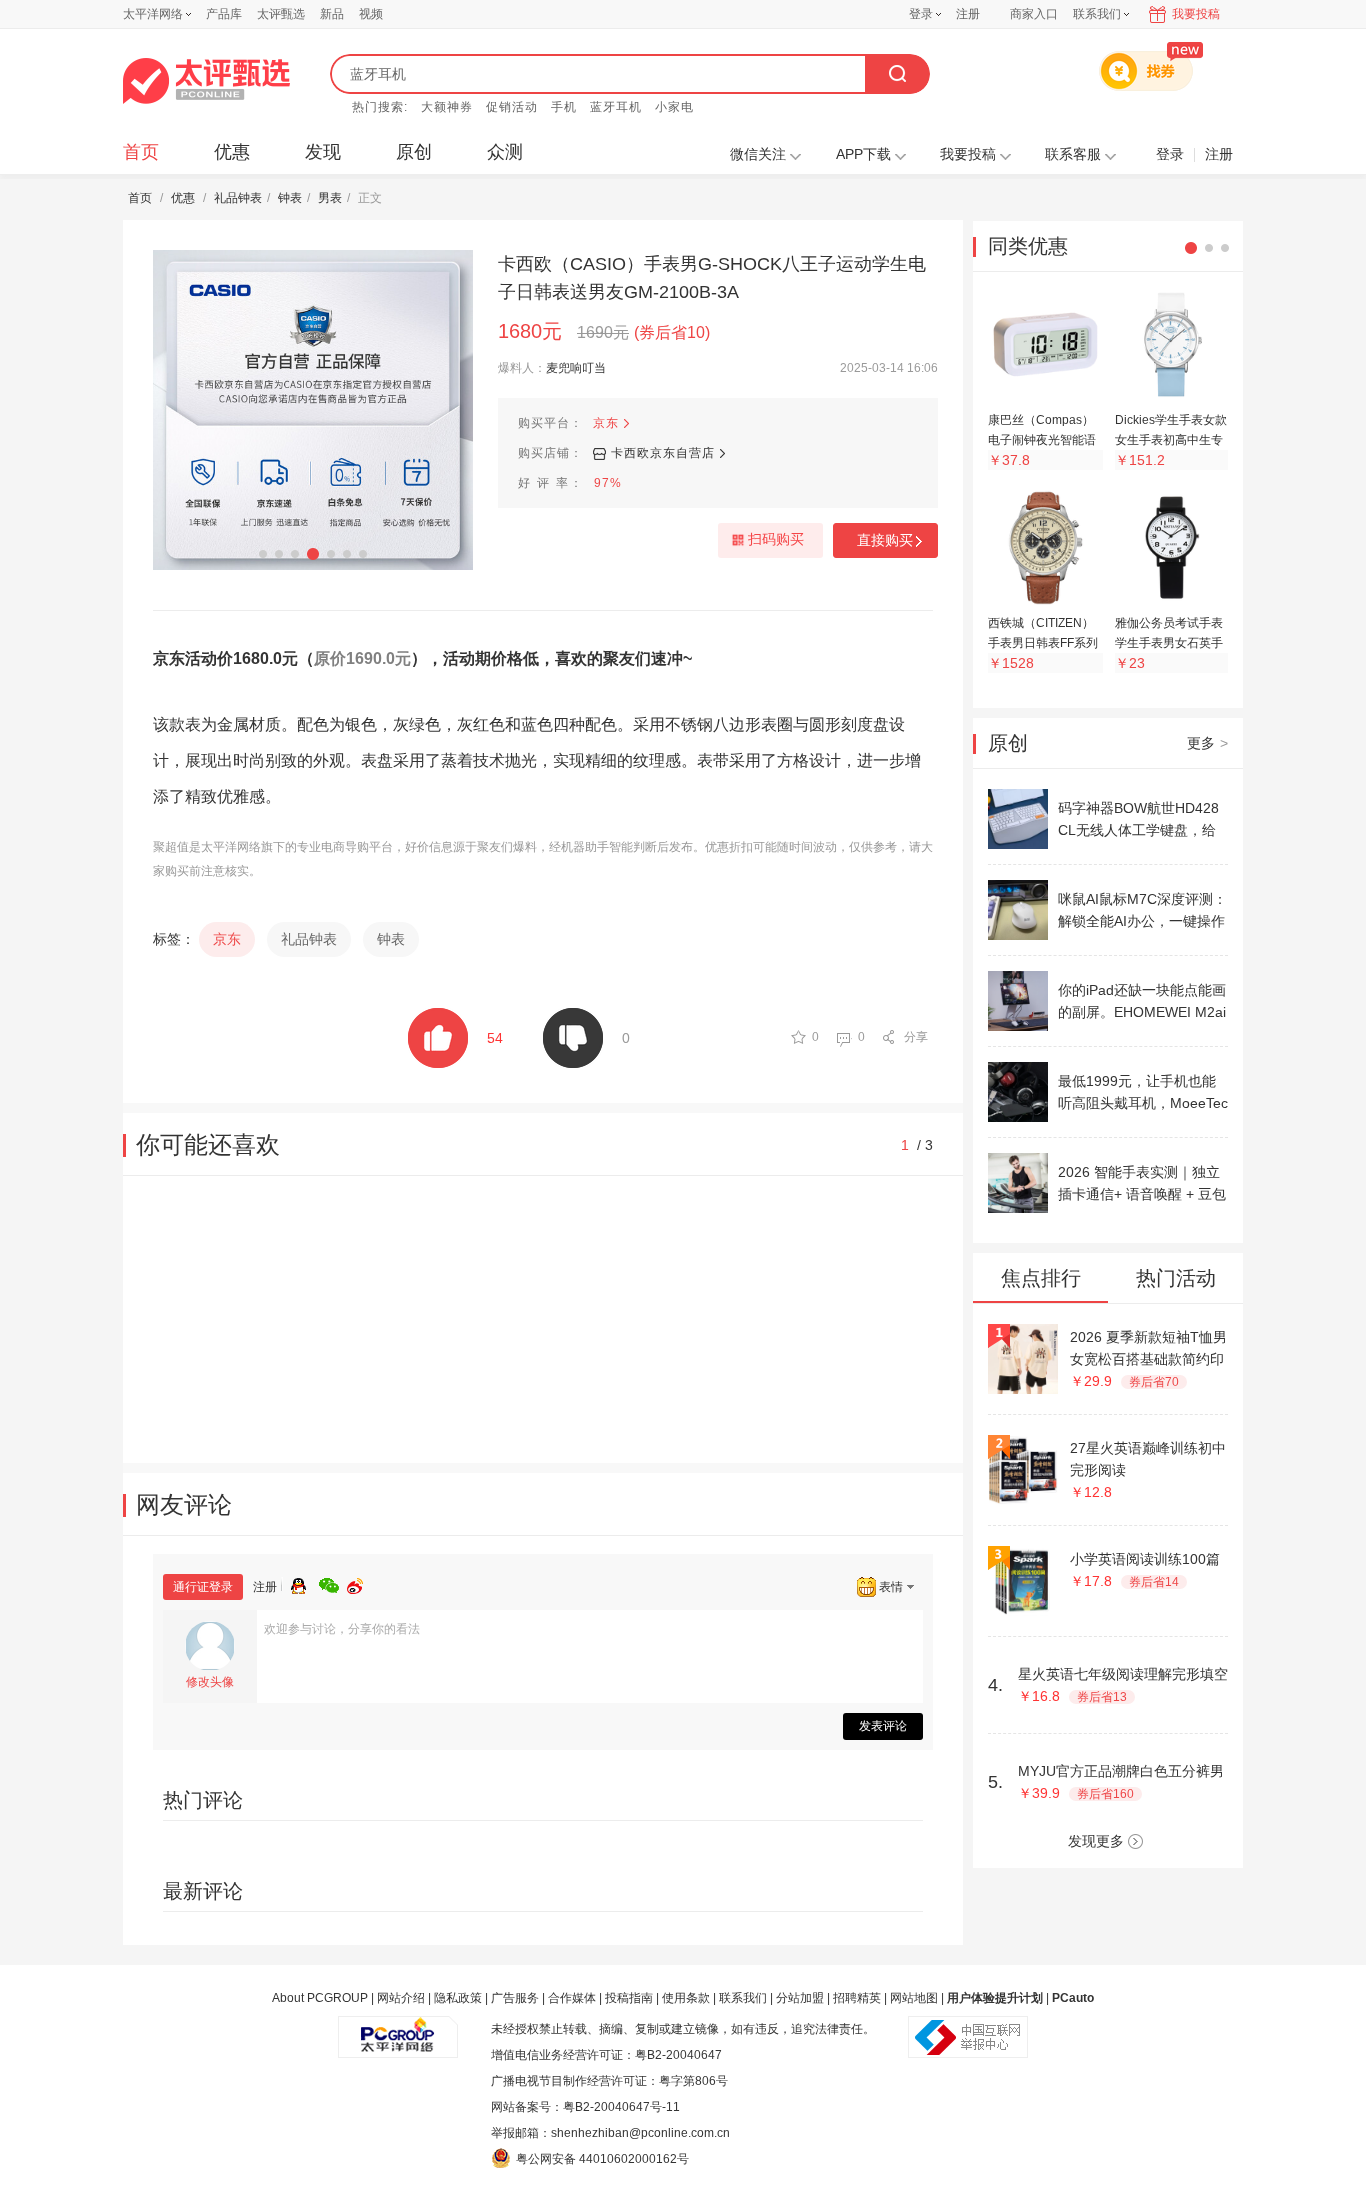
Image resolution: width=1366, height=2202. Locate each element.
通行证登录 (203, 1587)
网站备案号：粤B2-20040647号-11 (585, 2107)
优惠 (232, 152)
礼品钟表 (238, 198)
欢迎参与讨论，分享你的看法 (342, 1629)
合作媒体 (572, 1998)
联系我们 (743, 1998)
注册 (968, 14)
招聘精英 (857, 1998)
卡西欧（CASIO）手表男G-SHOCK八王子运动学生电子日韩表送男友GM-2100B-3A (712, 278)
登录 (921, 14)
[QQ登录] (305, 1583)
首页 (141, 152)
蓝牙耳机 (616, 107)
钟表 (290, 198)
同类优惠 (1028, 246)
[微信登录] (333, 1583)
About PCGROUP (320, 1998)
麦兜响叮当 (576, 368)
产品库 (224, 14)
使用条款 (686, 1998)
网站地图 (914, 1998)
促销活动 (512, 107)
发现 (323, 152)
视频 (371, 14)
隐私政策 (458, 1998)
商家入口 (1034, 14)
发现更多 (1096, 1841)
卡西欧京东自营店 (663, 453)
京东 (606, 423)
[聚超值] (206, 81)
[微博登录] (361, 1583)
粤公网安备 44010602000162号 (602, 2159)
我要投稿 (1196, 14)
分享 (916, 1037)
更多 (1207, 743)
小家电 (674, 107)
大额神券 (447, 107)
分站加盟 (800, 1998)
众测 (505, 152)
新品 (332, 14)
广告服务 (515, 1998)
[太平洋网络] (398, 2029)
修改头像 (210, 1682)
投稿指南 (629, 1998)
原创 (414, 152)
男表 (330, 198)
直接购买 (885, 540)
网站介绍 (401, 1998)
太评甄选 (281, 14)
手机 (564, 107)
